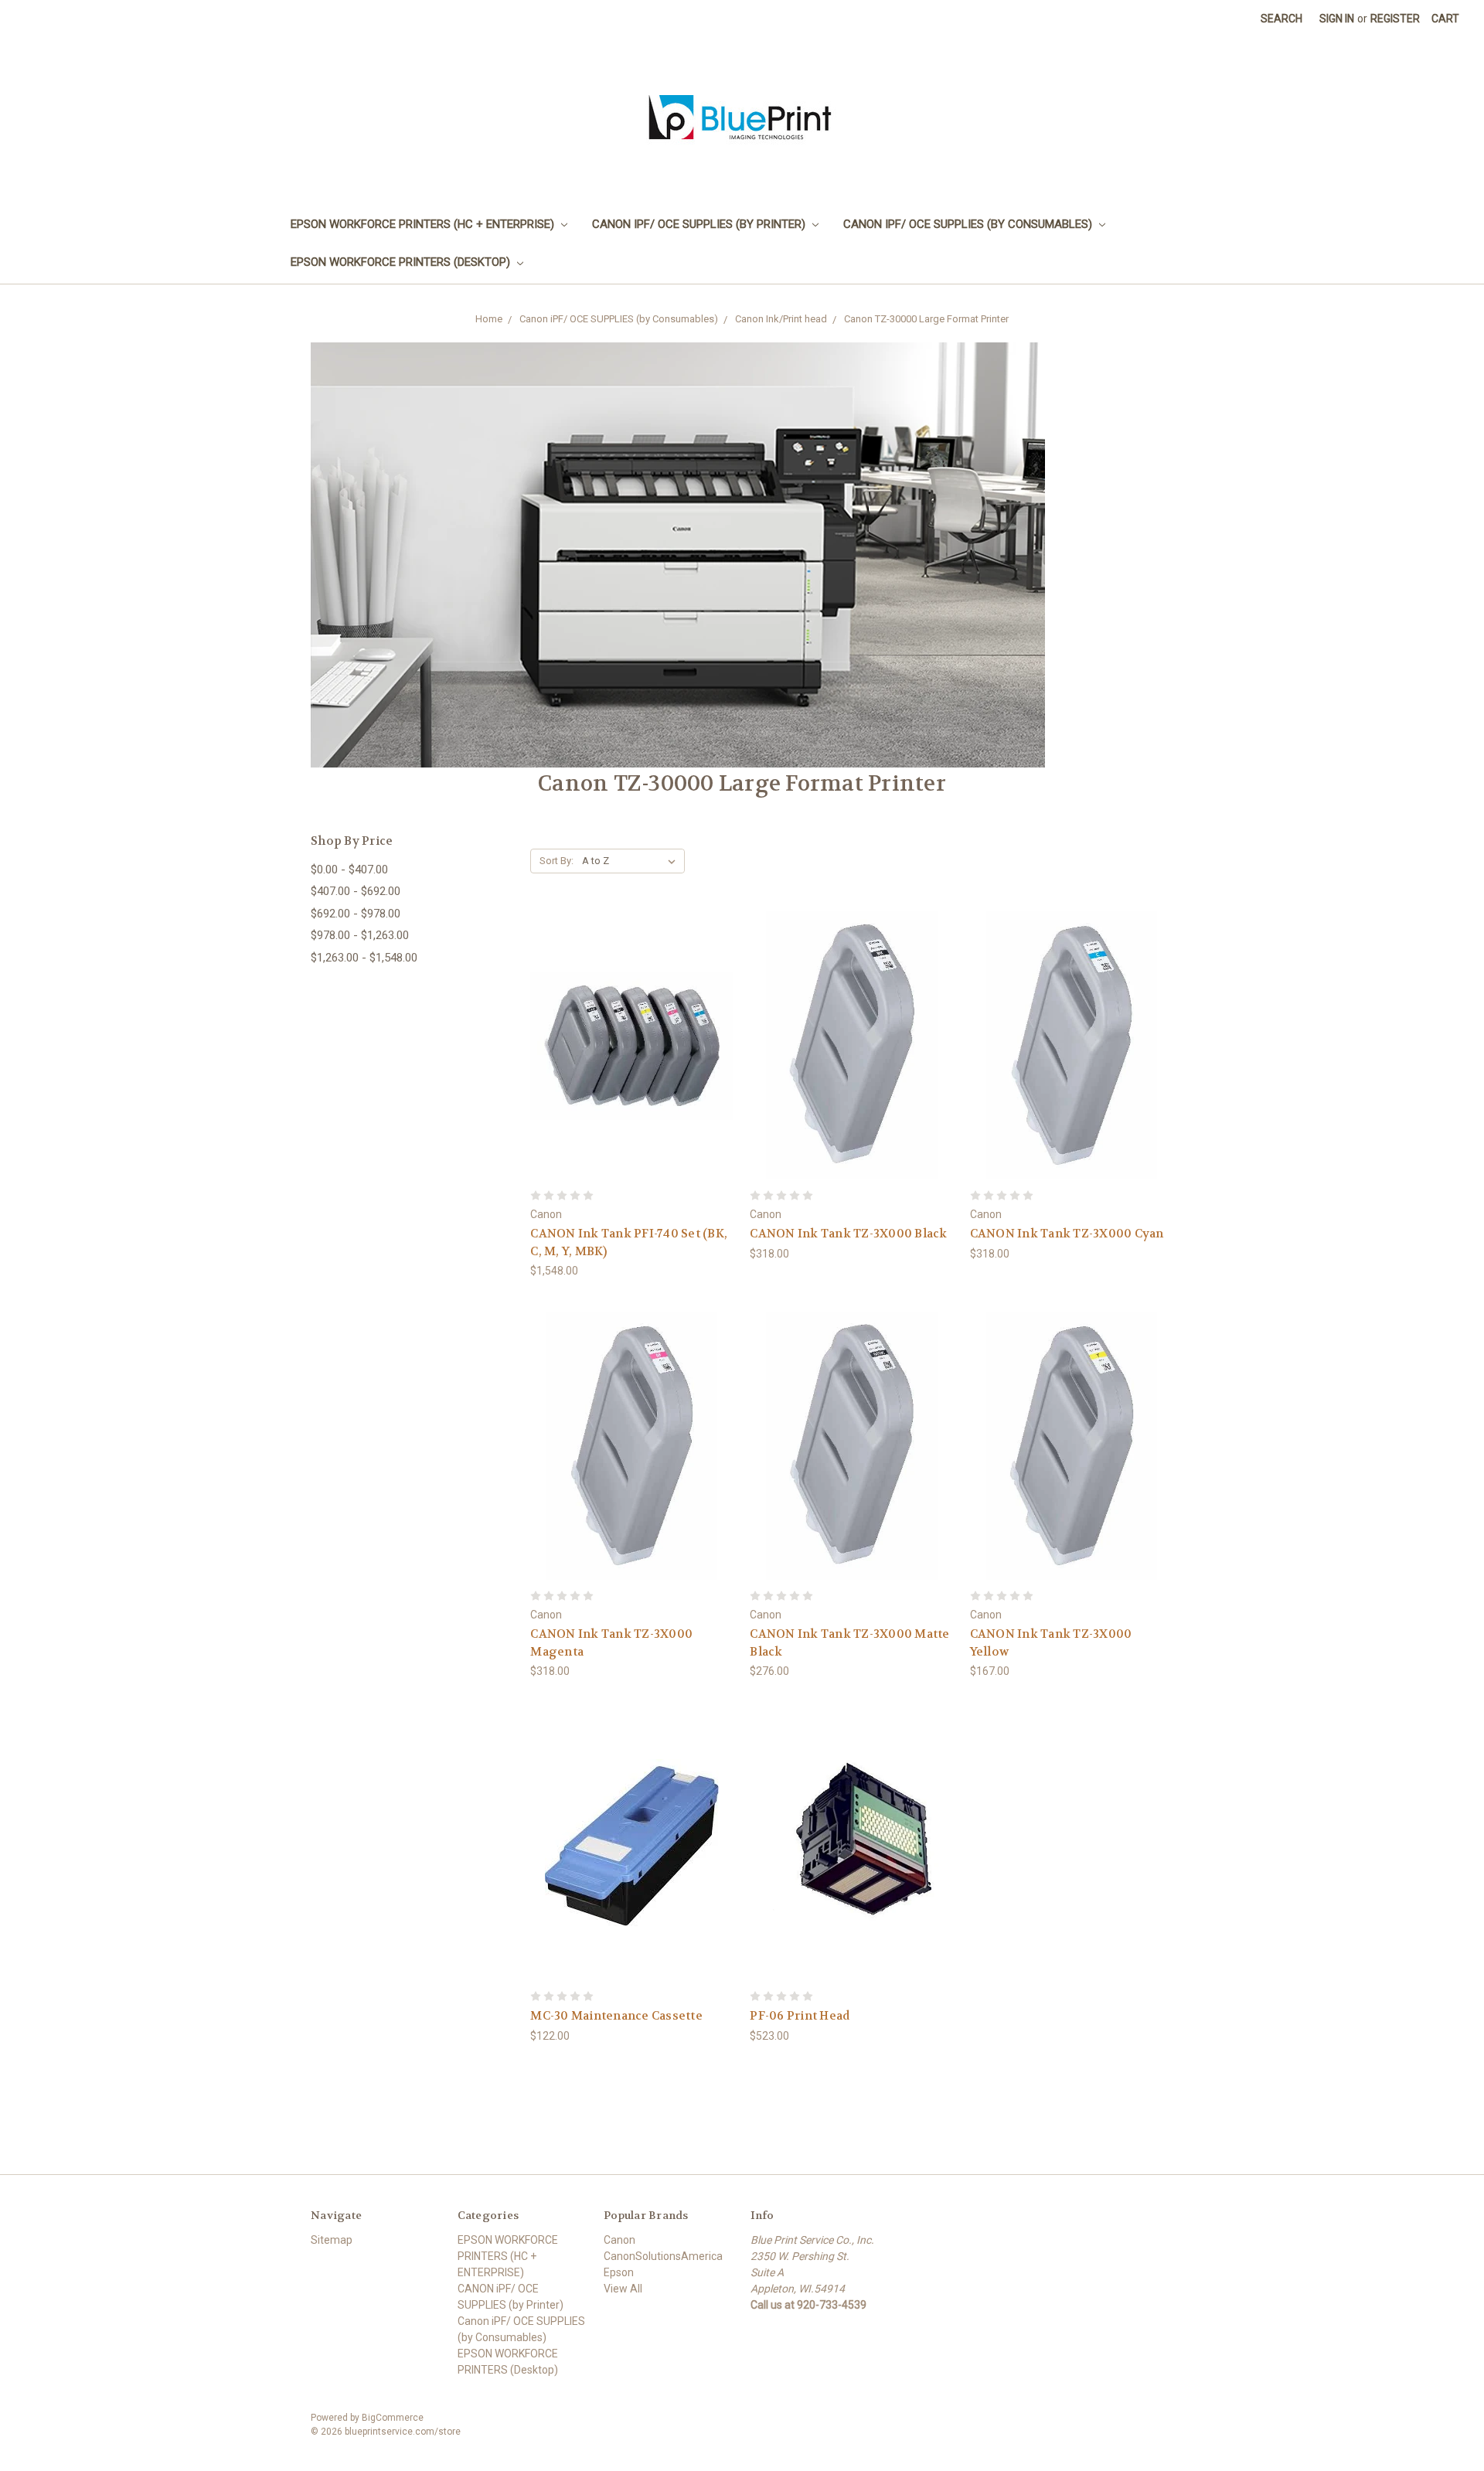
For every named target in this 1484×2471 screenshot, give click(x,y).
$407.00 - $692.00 (356, 891)
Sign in (1337, 19)
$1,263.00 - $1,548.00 (364, 958)
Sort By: (556, 861)
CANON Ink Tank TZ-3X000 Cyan (1067, 1234)
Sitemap (332, 2240)
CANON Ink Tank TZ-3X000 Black (848, 1234)
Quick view (632, 1031)
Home (489, 319)
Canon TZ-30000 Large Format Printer (926, 319)
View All (623, 2289)
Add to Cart (632, 1059)
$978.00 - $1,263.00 (360, 935)
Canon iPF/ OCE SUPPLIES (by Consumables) (969, 224)
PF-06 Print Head (800, 2016)
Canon (619, 2240)
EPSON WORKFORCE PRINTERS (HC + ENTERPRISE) (424, 224)
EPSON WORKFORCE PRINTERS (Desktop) (402, 262)
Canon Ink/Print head (781, 319)
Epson (619, 2272)
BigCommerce (393, 2418)
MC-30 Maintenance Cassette (616, 2016)
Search (1281, 19)
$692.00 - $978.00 (356, 914)
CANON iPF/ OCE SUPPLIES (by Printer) (700, 224)
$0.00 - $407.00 (349, 870)
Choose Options (852, 1059)
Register (1395, 19)
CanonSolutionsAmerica (663, 2256)
